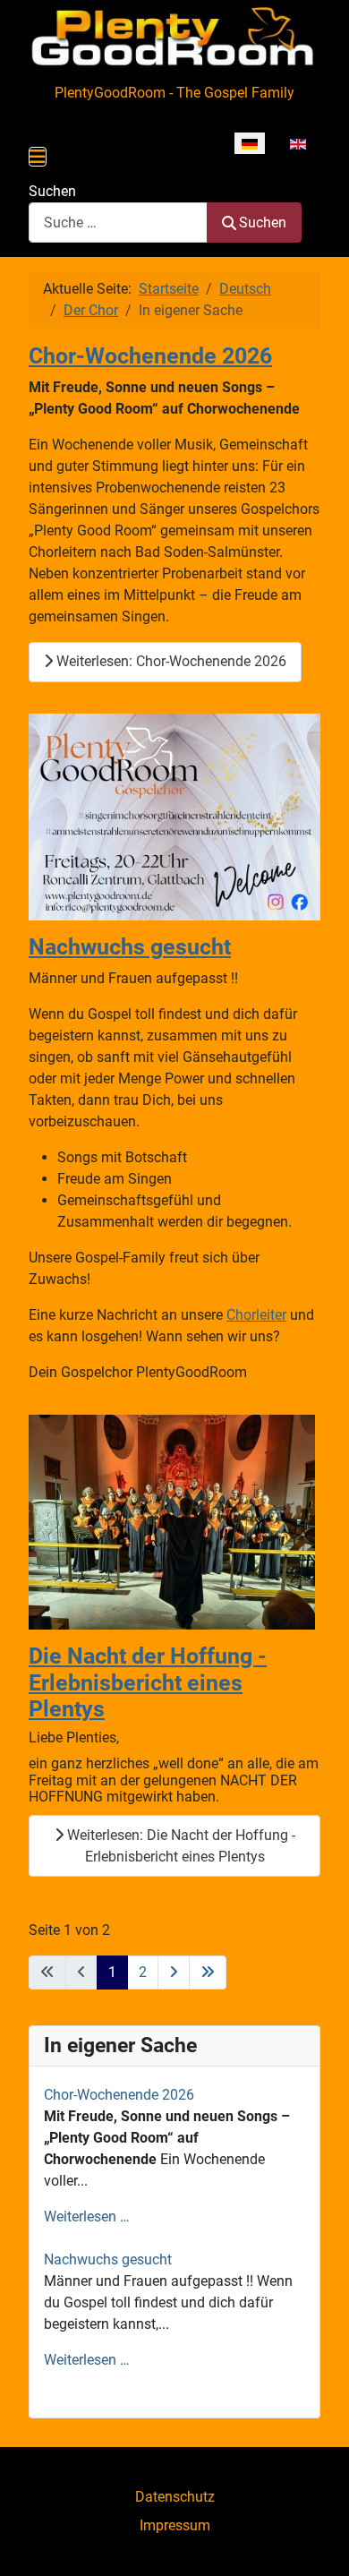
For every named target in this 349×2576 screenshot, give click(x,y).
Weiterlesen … (87, 2217)
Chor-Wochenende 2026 (150, 356)
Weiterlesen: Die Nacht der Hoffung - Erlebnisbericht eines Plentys (179, 1846)
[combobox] (118, 223)
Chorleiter (256, 1315)
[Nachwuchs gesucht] (174, 816)
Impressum (175, 2525)
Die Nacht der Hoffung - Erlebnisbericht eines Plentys (148, 1682)
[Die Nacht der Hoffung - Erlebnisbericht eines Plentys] (172, 1521)
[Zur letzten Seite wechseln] (208, 1973)
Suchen (52, 191)
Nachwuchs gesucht (130, 947)
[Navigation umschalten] (38, 157)
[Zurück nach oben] (318, 2543)
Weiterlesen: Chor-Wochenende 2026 (170, 661)
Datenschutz (175, 2497)
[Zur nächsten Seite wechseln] (174, 1973)
